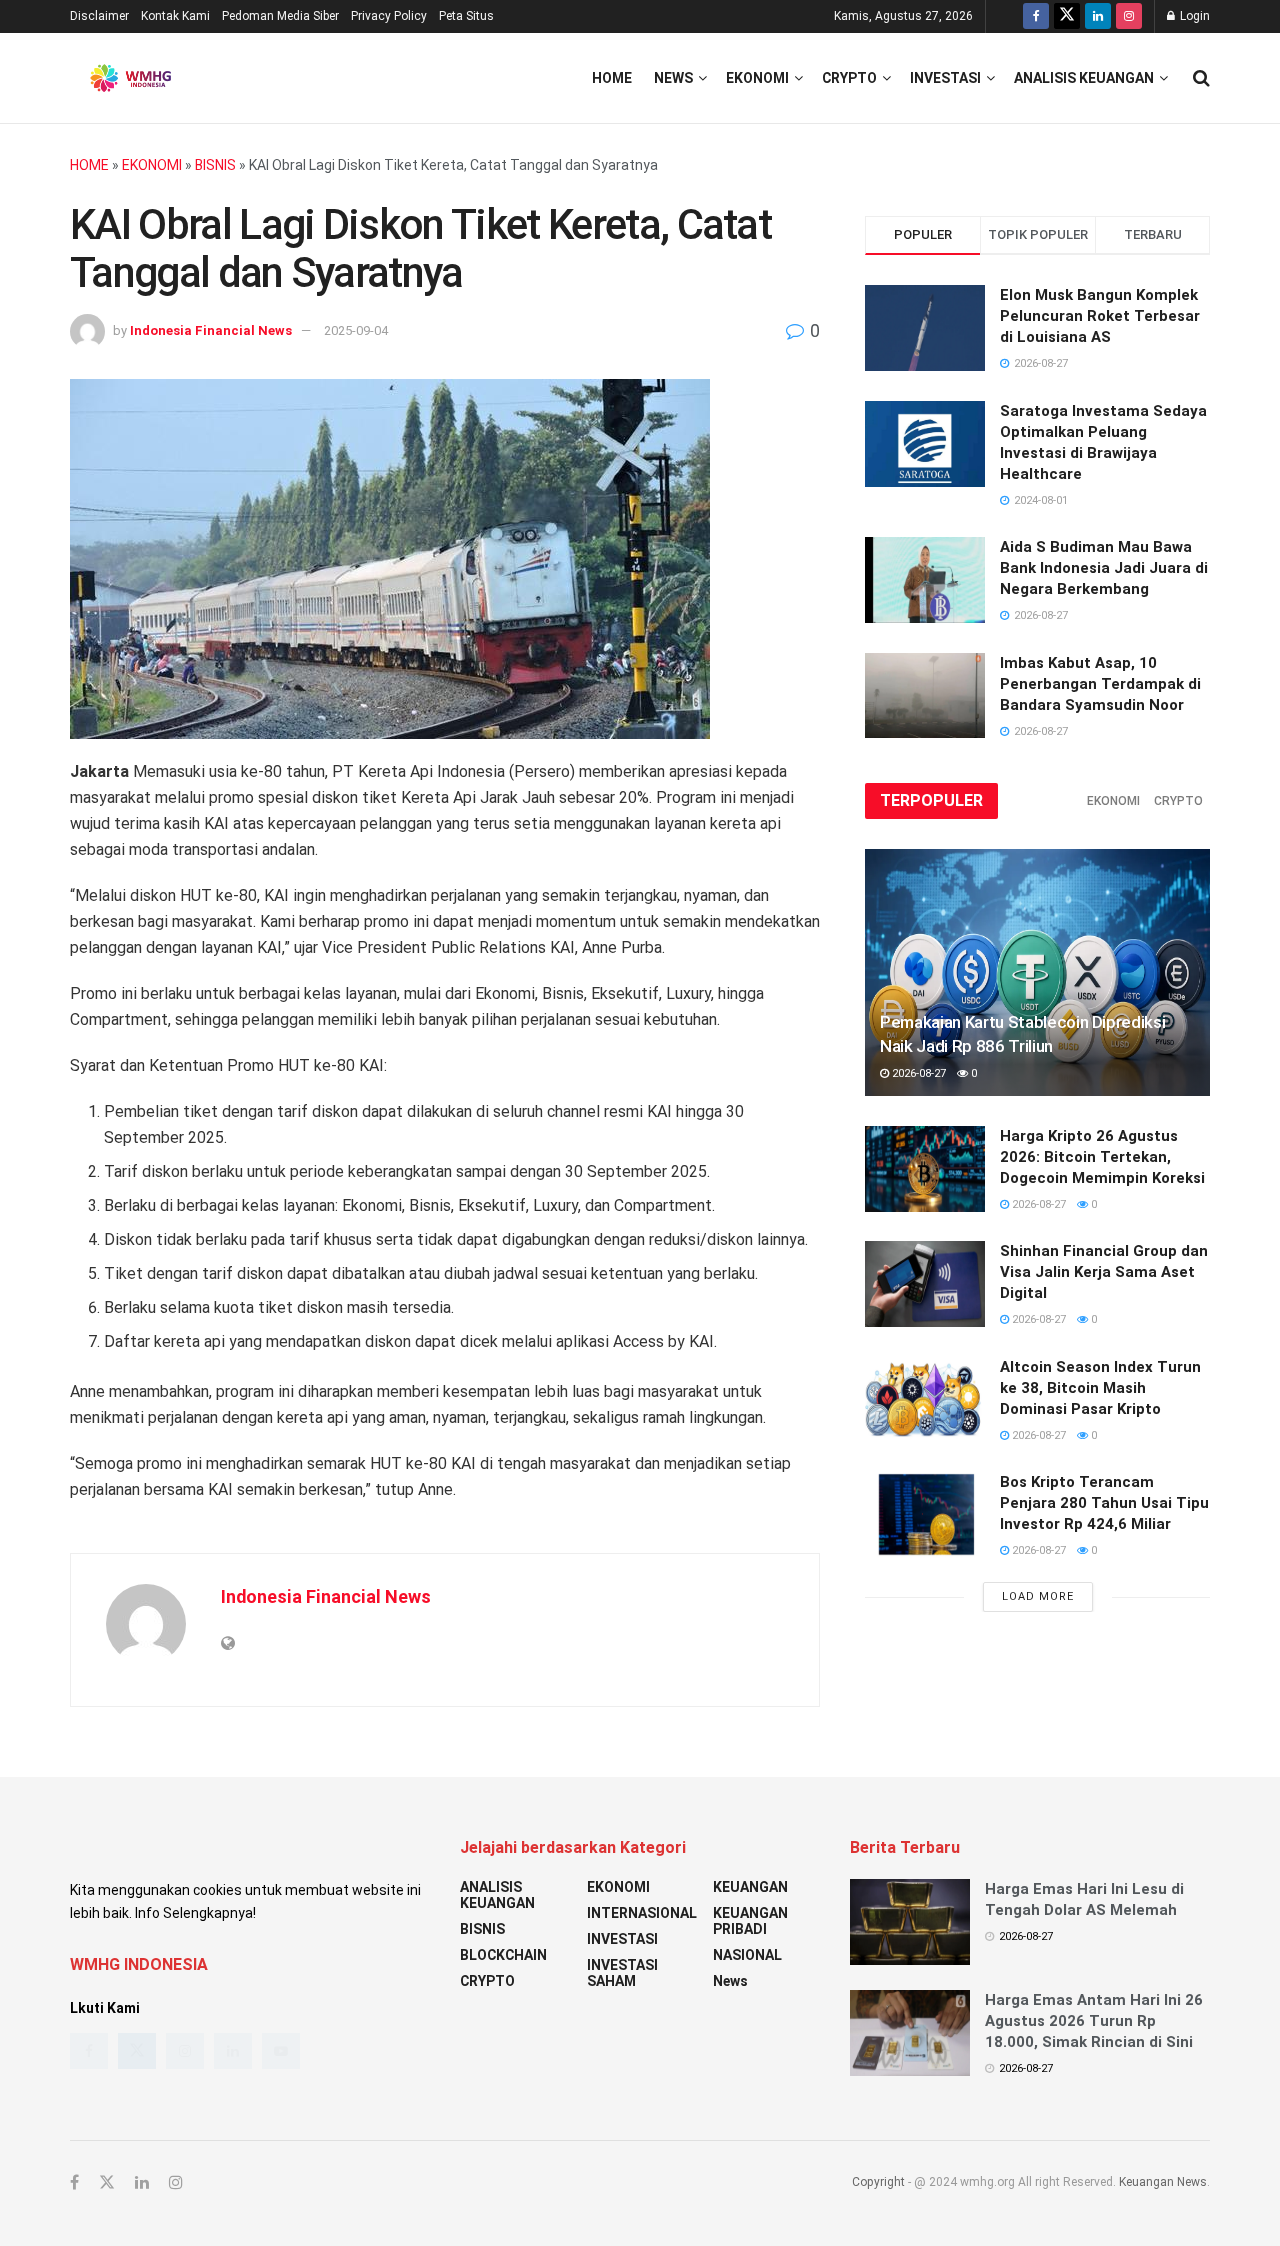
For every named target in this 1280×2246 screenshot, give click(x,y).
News (673, 78)
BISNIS (215, 165)
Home (612, 78)
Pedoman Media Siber (280, 16)
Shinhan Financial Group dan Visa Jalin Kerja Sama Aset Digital (1104, 1272)
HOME (89, 165)
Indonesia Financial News (211, 330)
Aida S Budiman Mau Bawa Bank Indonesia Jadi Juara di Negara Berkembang (1104, 568)
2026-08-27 (917, 1073)
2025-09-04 (356, 330)
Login (1193, 16)
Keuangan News (1163, 2182)
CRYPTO (849, 78)
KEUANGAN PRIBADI (750, 1921)
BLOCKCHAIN (503, 1955)
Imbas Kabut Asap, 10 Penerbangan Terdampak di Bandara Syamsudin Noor (1100, 684)
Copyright (878, 2182)
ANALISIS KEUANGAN (1084, 78)
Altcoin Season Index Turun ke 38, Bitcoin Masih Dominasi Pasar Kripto (1100, 1388)
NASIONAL (747, 1955)
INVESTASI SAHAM (622, 1973)
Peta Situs (466, 16)
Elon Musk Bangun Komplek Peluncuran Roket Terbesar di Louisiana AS (1100, 316)
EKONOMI (757, 78)
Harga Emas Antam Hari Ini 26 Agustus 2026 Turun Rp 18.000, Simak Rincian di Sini (1094, 2021)
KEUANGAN (750, 1887)
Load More (1038, 1596)
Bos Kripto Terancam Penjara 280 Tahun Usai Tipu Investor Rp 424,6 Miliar (1104, 1503)
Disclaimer (99, 16)
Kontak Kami (175, 16)
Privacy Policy (389, 16)
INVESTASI (945, 78)
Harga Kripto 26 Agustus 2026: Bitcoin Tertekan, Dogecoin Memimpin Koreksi (1102, 1157)
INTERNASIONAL (642, 1913)
